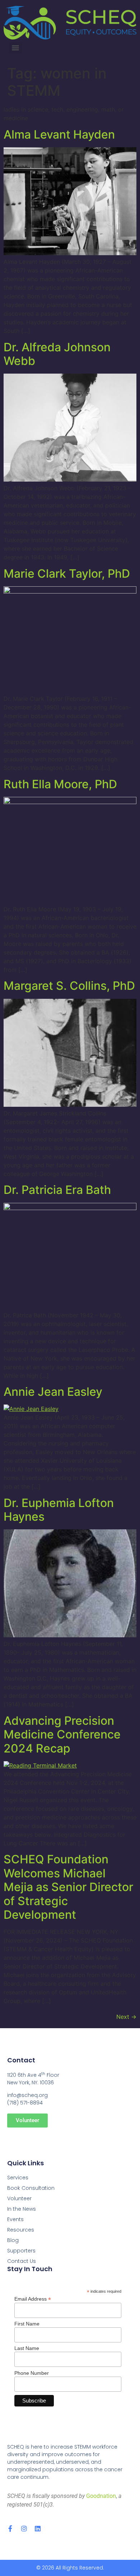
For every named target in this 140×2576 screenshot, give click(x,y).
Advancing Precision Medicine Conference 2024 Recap (62, 1734)
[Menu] (15, 48)
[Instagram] (24, 2528)
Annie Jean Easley (53, 1392)
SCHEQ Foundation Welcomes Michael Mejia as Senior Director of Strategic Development (68, 1887)
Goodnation (101, 2496)
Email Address (33, 2299)
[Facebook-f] (10, 2528)
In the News (22, 2209)
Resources (21, 2230)
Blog (13, 2240)
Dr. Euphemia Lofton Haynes (59, 1510)
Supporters (21, 2251)
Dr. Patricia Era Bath (57, 1190)
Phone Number (32, 2373)
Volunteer (19, 2198)
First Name (27, 2324)
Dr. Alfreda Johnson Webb (57, 354)
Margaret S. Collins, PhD (69, 986)
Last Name (27, 2348)
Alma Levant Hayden (59, 134)
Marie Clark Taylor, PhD (67, 574)
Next (126, 2017)
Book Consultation (31, 2188)
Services (18, 2178)
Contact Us (22, 2261)
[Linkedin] (38, 2528)
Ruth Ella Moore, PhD (60, 784)
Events (15, 2219)
